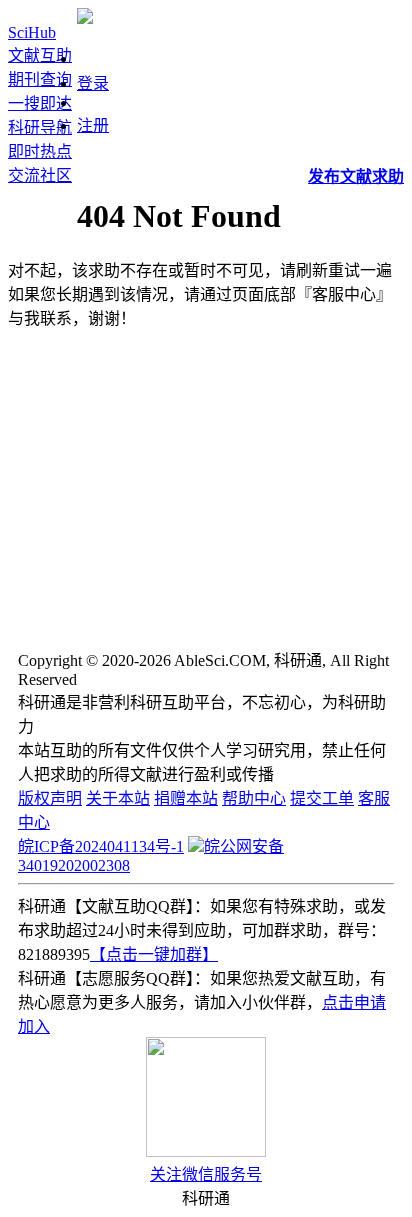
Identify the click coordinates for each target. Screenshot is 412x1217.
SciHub (32, 32)
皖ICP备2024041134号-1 (101, 846)
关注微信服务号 (206, 1174)
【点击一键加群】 (154, 954)
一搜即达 (40, 103)
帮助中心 (254, 798)
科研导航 (40, 127)
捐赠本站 (186, 798)
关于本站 (118, 798)
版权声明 (50, 798)
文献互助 (40, 55)
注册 (93, 125)
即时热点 (40, 151)
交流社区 (40, 175)
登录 (93, 83)
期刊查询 (40, 79)
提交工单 (322, 798)
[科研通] (85, 18)
